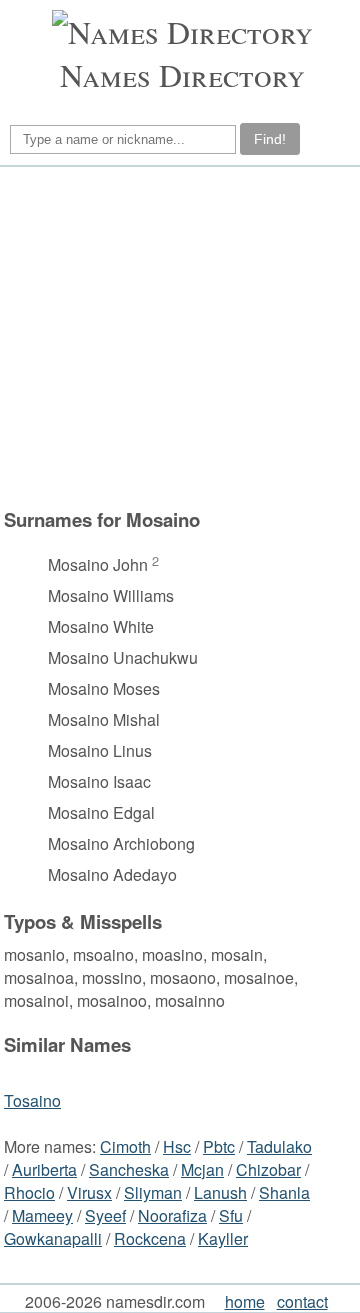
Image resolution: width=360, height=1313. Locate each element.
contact (302, 1301)
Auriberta (44, 1169)
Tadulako (279, 1146)
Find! (270, 139)
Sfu (231, 1215)
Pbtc (219, 1146)
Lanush (220, 1192)
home (245, 1301)
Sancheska (129, 1169)
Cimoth (125, 1146)
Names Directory (182, 74)
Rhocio (29, 1192)
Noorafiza (172, 1215)
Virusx (89, 1192)
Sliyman (153, 1192)
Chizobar (268, 1169)
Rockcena (150, 1238)
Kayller (223, 1238)
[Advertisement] (177, 337)
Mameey (42, 1215)
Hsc (177, 1146)
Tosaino (32, 1100)
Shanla (284, 1192)
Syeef (105, 1215)
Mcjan (202, 1169)
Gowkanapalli (53, 1238)
